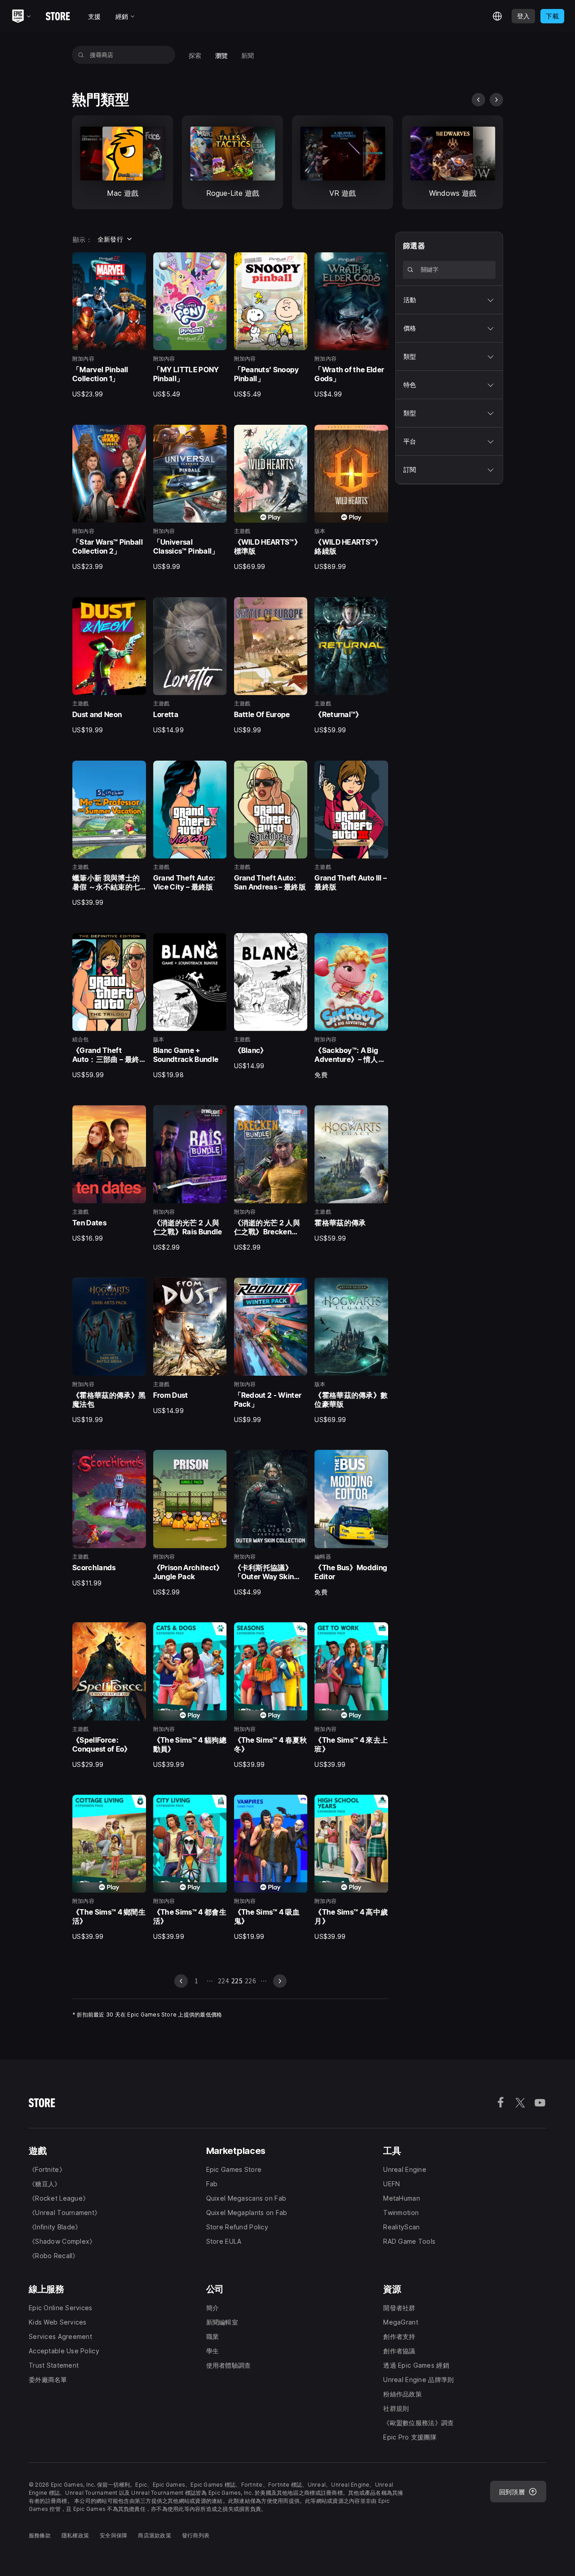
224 (223, 1981)
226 (250, 1981)
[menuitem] (195, 55)
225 (237, 1981)
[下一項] (496, 100)
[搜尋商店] (81, 55)
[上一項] (478, 100)
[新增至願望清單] (136, 262)
